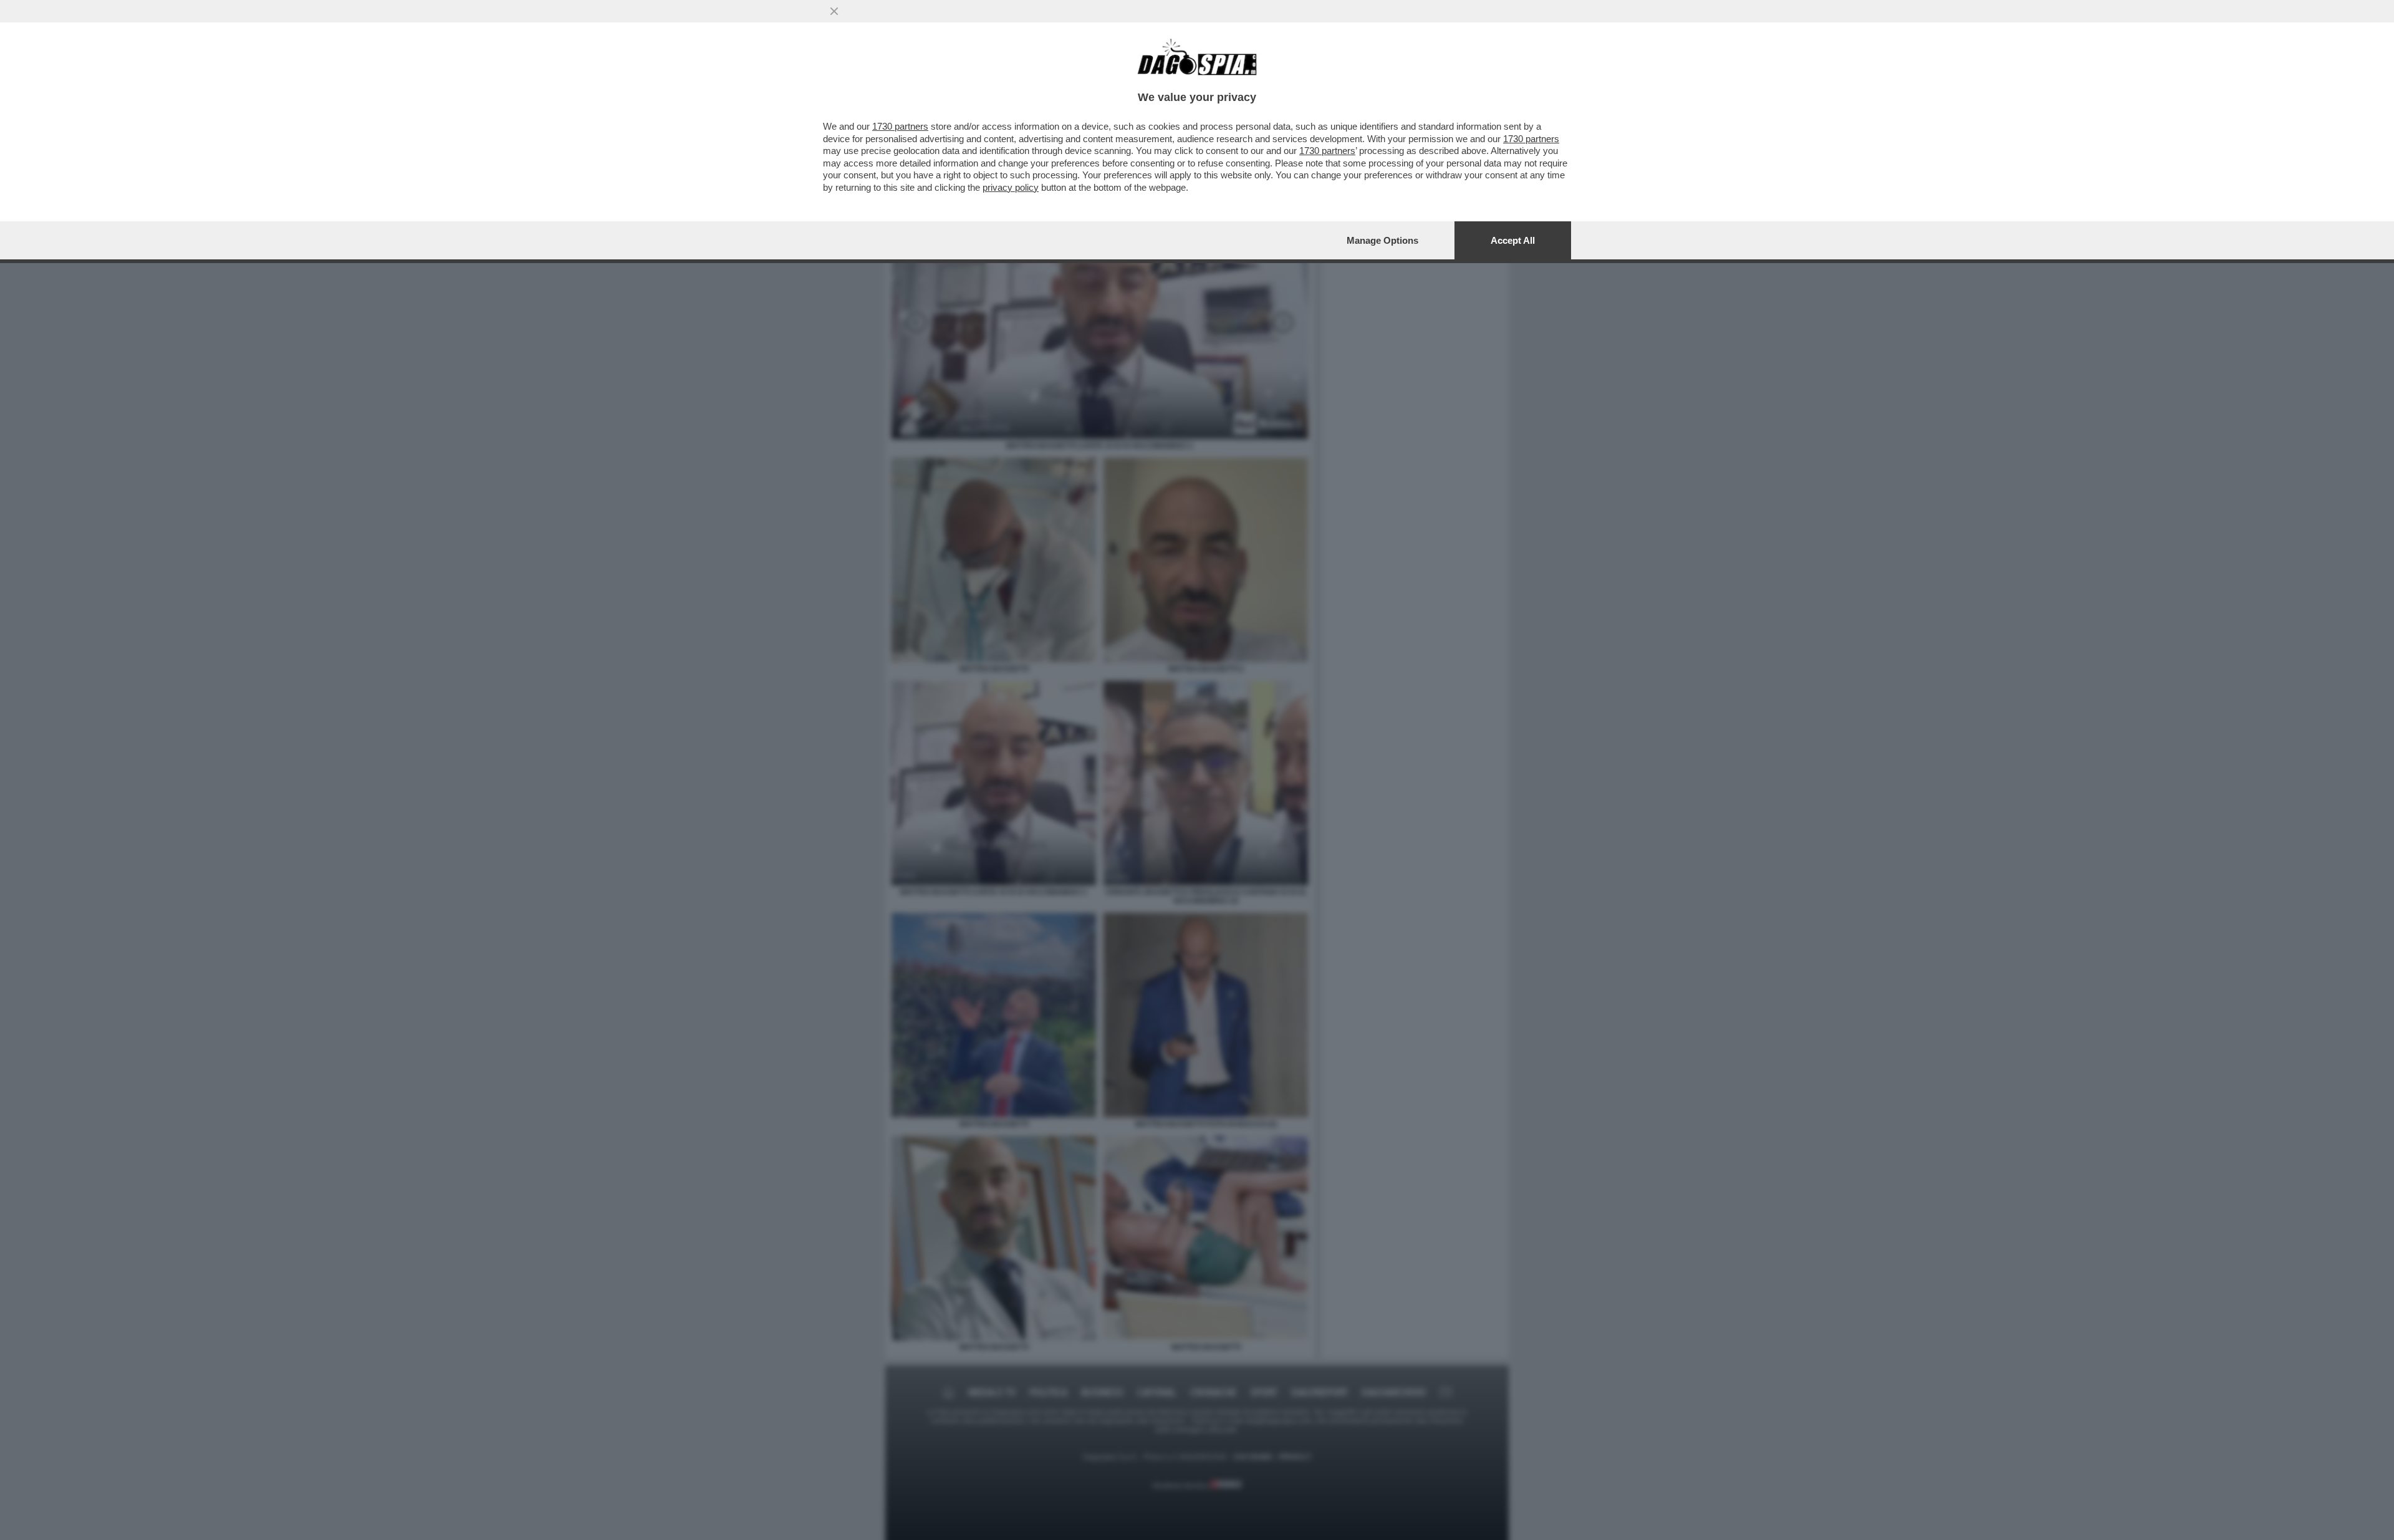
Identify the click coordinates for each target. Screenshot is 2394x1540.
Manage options (1382, 240)
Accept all (1513, 240)
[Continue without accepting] (834, 11)
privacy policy (1011, 187)
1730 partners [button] (900, 126)
